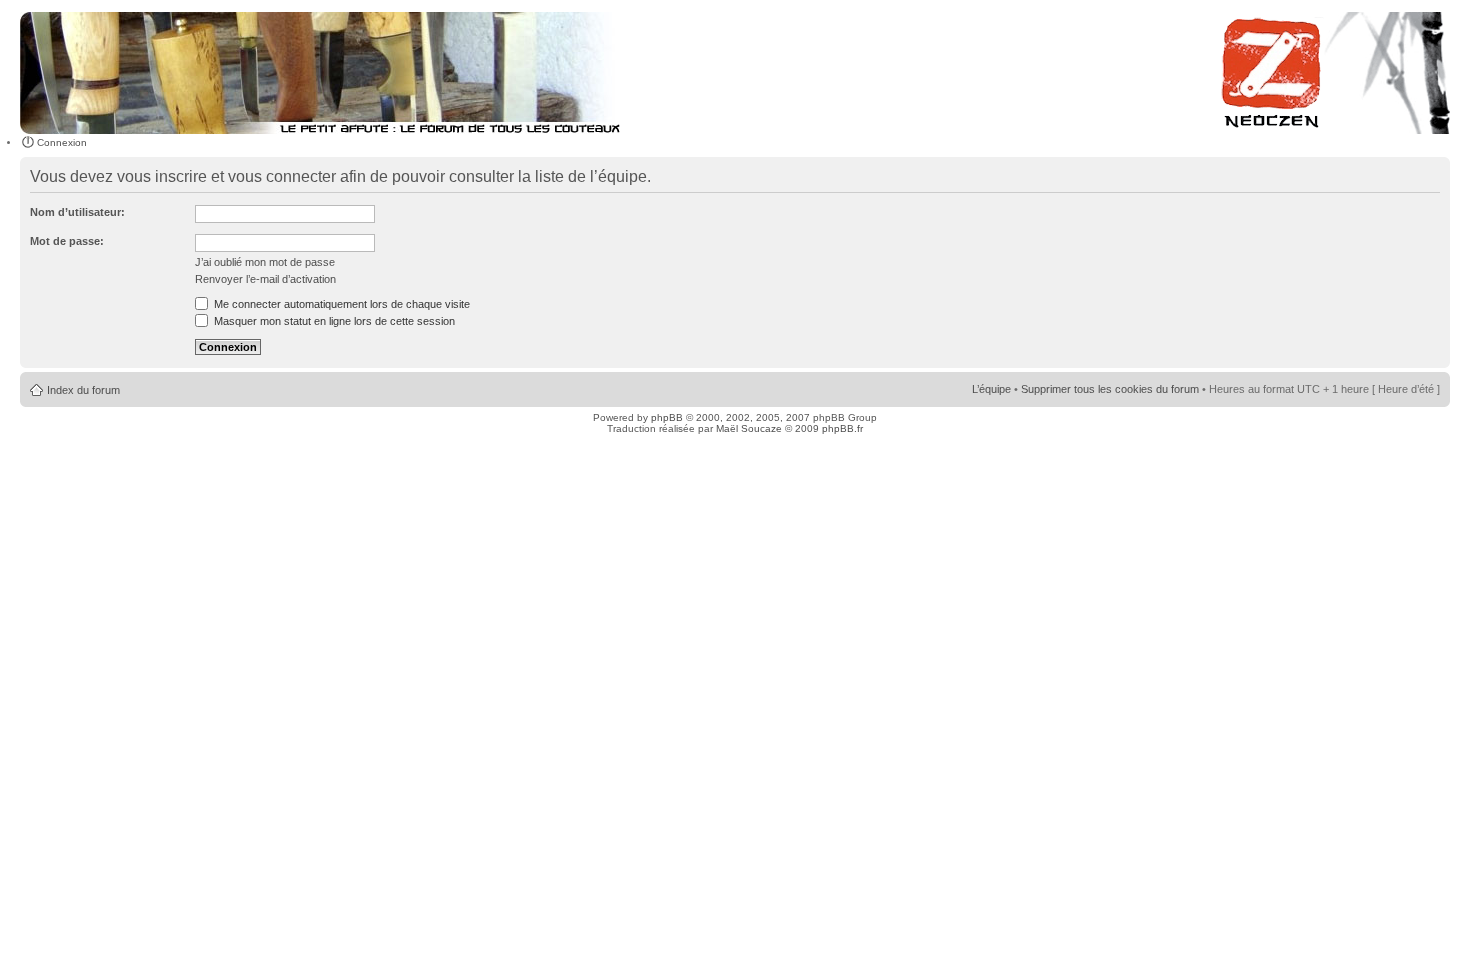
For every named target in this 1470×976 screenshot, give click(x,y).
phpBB (667, 417)
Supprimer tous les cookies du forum (1110, 389)
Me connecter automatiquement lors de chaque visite (340, 304)
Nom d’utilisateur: (77, 212)
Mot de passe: (67, 241)
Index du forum (83, 390)
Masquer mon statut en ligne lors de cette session (333, 321)
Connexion (62, 142)
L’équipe (991, 389)
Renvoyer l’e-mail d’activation (265, 279)
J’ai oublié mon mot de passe (265, 262)
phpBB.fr (842, 428)
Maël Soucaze (749, 428)
